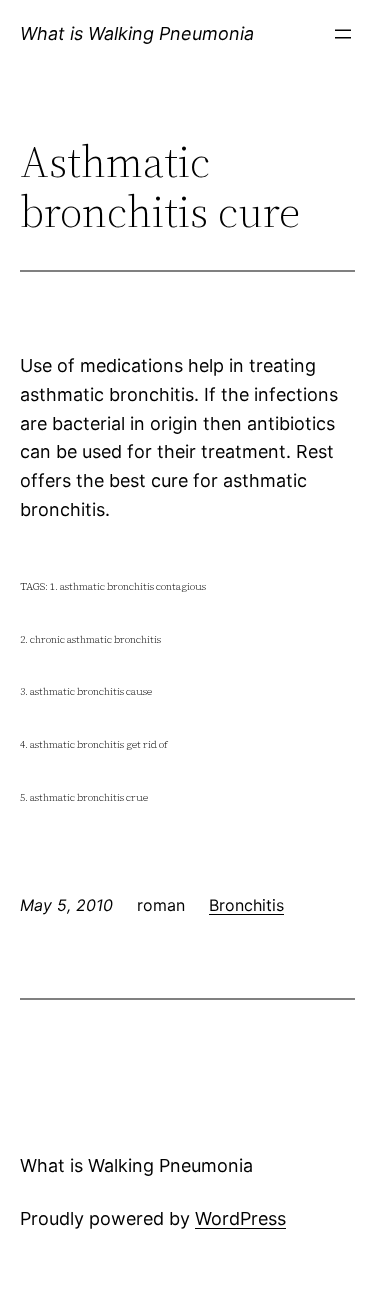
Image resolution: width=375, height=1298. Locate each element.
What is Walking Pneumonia (137, 33)
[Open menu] (343, 34)
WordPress (240, 1218)
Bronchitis (246, 905)
